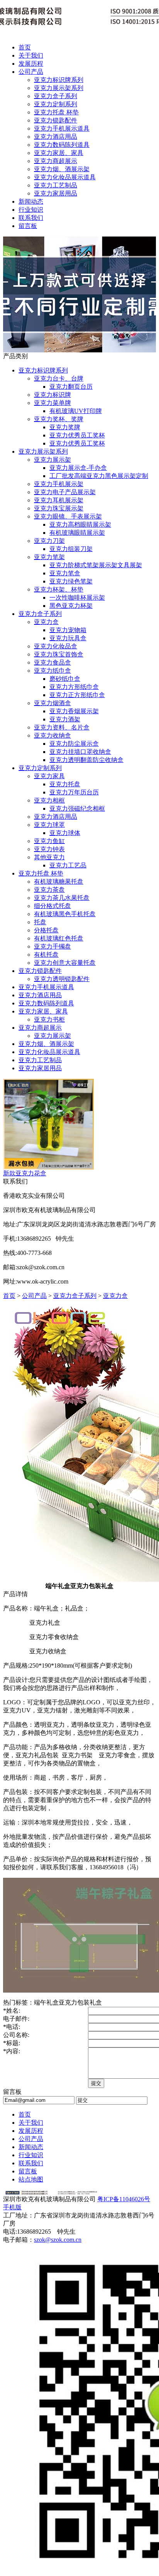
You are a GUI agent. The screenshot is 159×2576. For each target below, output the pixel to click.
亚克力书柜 (49, 1019)
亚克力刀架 (49, 541)
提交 (96, 2083)
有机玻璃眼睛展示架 (77, 533)
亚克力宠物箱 (68, 630)
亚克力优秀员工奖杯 (77, 435)
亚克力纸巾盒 (52, 671)
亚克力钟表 (49, 849)
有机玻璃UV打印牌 (76, 411)
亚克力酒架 (65, 719)
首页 (25, 47)
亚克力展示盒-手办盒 (78, 468)
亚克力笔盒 (65, 573)
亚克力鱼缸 (49, 841)
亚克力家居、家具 (59, 153)
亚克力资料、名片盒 (62, 727)
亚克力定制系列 (56, 104)
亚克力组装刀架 (71, 549)
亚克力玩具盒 (68, 638)
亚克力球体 (65, 833)
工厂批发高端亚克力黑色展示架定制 (99, 476)
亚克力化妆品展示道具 (65, 177)
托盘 (40, 922)
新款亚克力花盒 (25, 1173)
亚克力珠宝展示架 (59, 508)
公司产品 (31, 72)
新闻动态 (31, 201)
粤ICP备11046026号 (124, 2199)
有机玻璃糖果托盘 (59, 882)
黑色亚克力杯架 (71, 606)
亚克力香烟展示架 (74, 711)
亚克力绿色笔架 (71, 581)
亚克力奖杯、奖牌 (59, 419)
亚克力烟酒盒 (52, 703)
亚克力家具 (49, 776)
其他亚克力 (49, 857)
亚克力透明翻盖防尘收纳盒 (86, 760)
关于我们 (31, 55)
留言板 (28, 226)
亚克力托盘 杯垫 (56, 112)
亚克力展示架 (52, 460)
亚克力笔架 (49, 557)
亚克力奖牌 (65, 427)
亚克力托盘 (65, 784)
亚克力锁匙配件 (56, 120)
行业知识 (31, 210)
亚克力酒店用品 (56, 137)
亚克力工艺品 (68, 865)
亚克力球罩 (49, 825)
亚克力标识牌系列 (59, 80)
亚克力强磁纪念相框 (77, 809)
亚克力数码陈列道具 (62, 145)
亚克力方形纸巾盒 (74, 687)
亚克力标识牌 (52, 395)
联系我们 (31, 218)
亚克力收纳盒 (52, 735)
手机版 (12, 2207)
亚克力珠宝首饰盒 (59, 654)
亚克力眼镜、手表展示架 (68, 516)
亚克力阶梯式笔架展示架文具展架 (96, 565)
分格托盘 (46, 930)
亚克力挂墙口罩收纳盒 (80, 752)
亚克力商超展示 (56, 161)
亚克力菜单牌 (52, 403)
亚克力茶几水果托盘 (62, 898)
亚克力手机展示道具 (62, 128)
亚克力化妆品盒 (56, 646)
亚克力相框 (49, 800)
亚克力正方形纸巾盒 (77, 695)
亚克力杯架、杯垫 (59, 589)
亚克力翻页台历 (71, 387)
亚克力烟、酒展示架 (62, 169)
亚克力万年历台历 (74, 792)
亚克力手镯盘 (52, 946)
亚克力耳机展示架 (59, 500)
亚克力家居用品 (56, 193)
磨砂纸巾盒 (65, 679)
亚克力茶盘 (49, 890)
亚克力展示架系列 (59, 88)
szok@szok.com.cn (58, 2240)
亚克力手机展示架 (59, 484)
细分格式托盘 (52, 906)
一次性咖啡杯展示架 (77, 598)
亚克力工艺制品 (56, 185)
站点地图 (31, 2179)
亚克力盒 (46, 622)
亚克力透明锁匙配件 (62, 979)
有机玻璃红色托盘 (59, 938)
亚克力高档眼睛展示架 (80, 525)
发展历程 (31, 64)
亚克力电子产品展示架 (65, 492)
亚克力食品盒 (52, 662)
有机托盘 (46, 955)
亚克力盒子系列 (56, 96)
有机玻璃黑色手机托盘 (65, 914)
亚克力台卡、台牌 (59, 378)
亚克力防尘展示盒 (74, 744)
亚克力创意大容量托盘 (65, 963)
